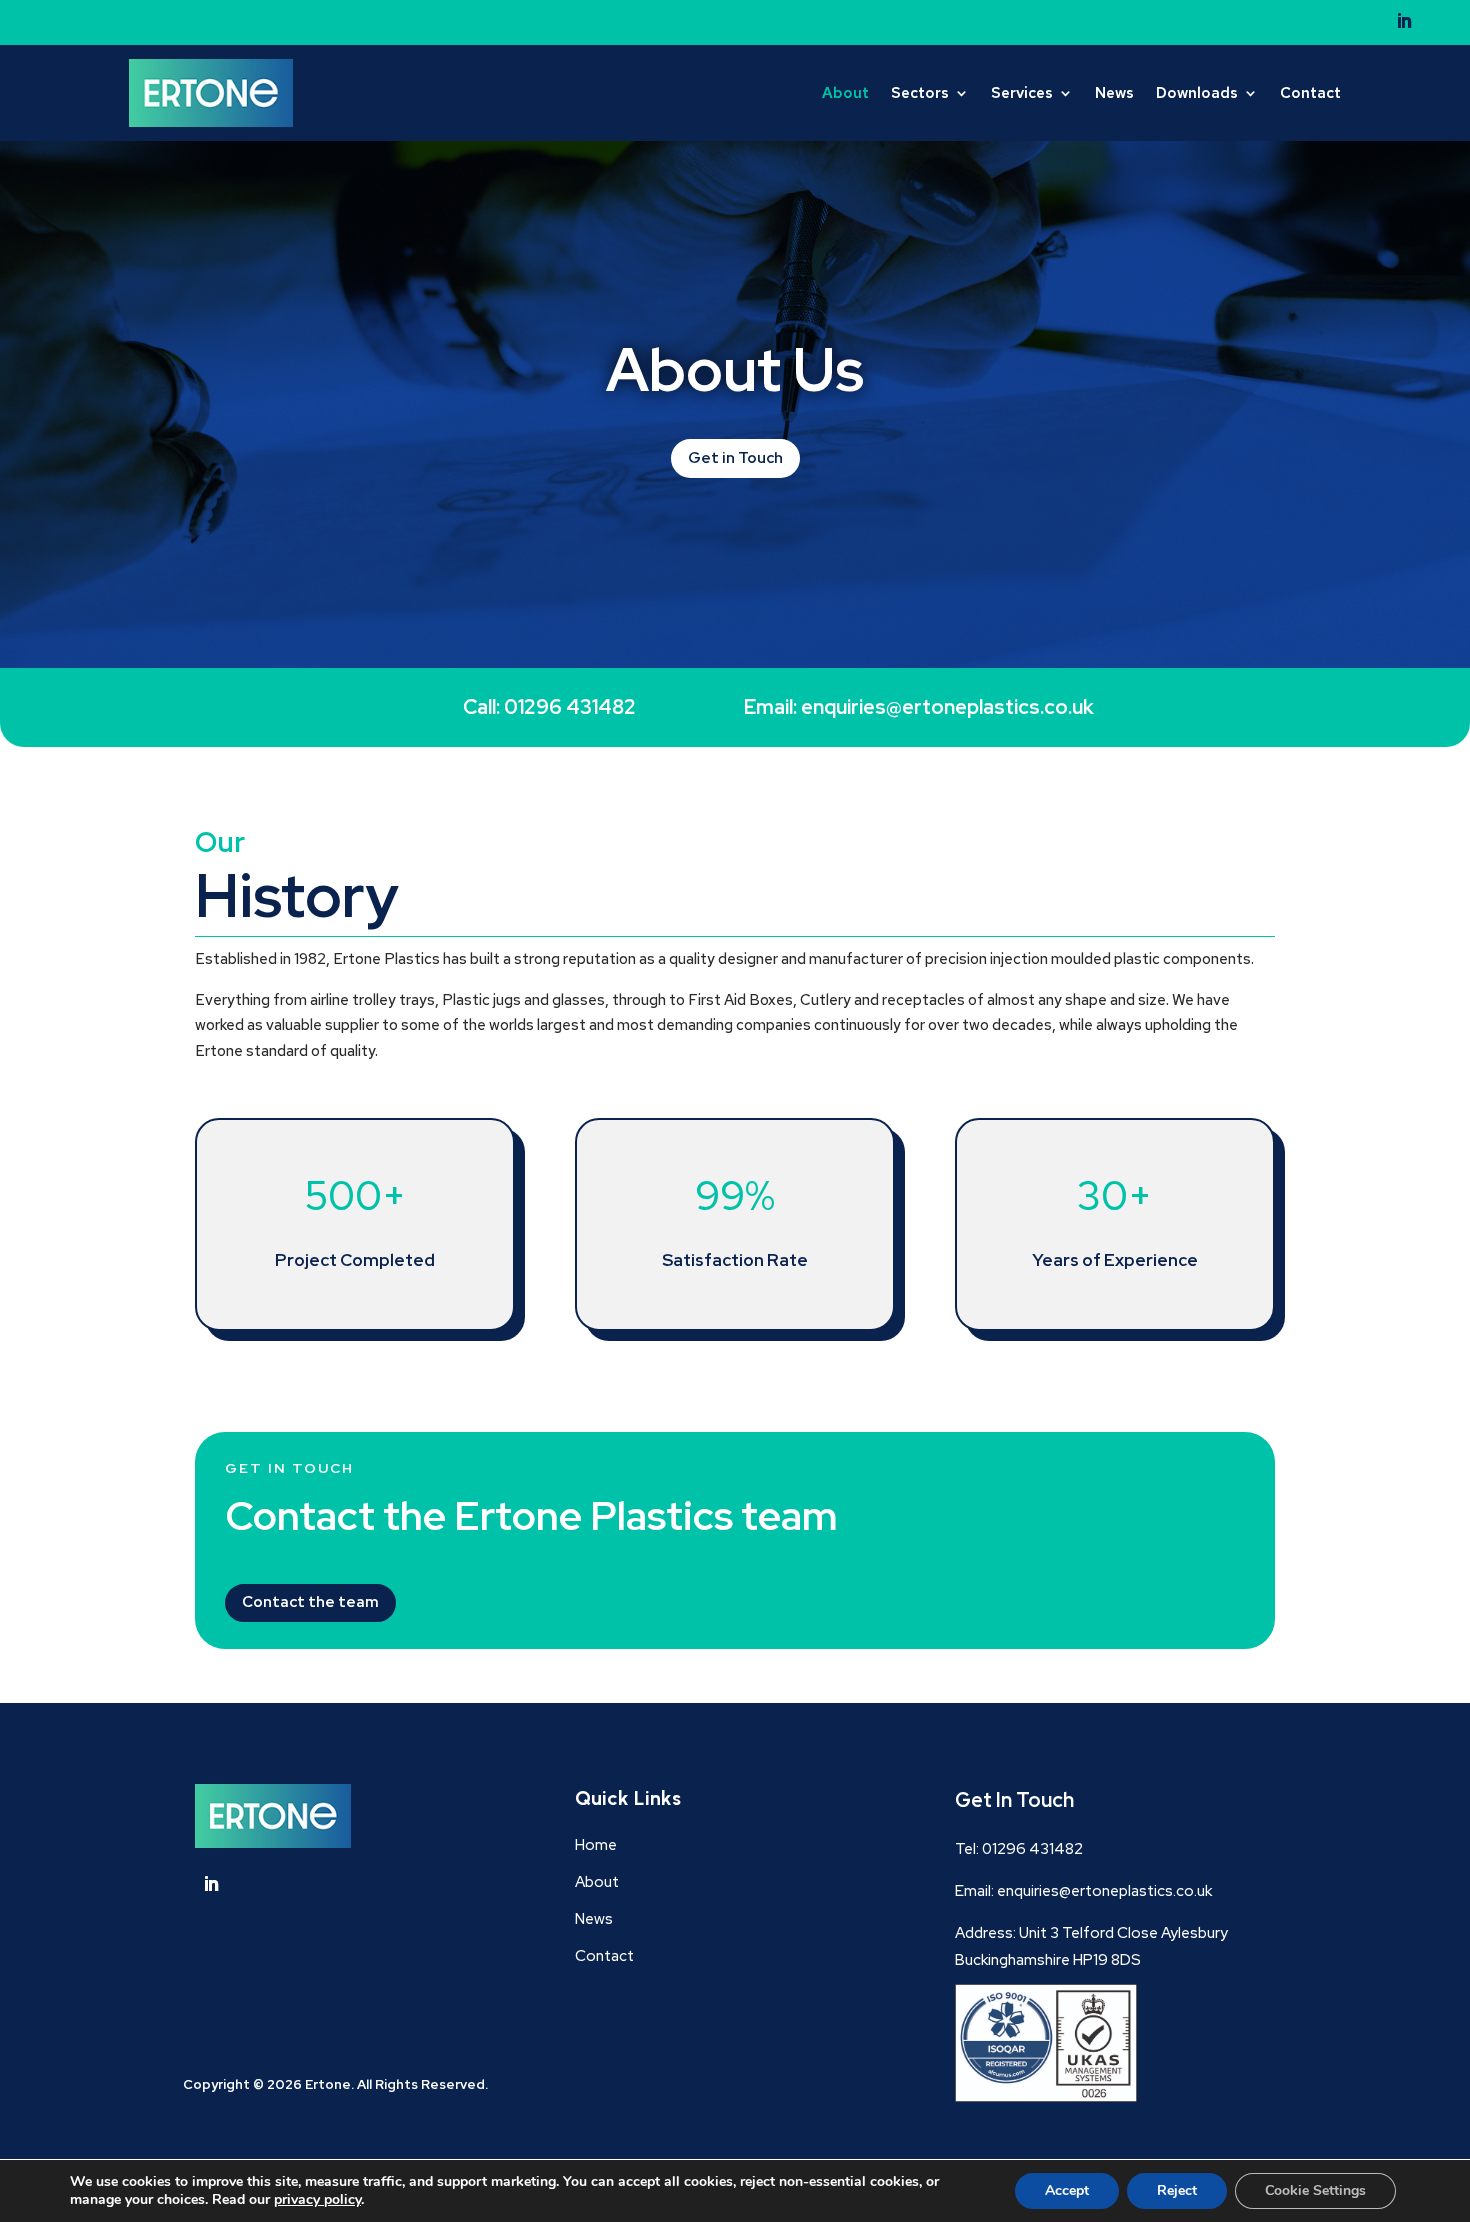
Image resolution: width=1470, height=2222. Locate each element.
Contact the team (310, 1602)
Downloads (1197, 93)
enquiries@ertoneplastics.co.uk (947, 707)
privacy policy (317, 2199)
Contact (1310, 93)
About (845, 93)
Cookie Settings (1315, 2190)
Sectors (920, 93)
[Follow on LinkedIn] (1404, 21)
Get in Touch (735, 458)
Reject (1177, 2190)
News (1114, 93)
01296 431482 (1032, 1849)
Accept (1067, 2190)
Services (1022, 93)
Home (596, 1845)
